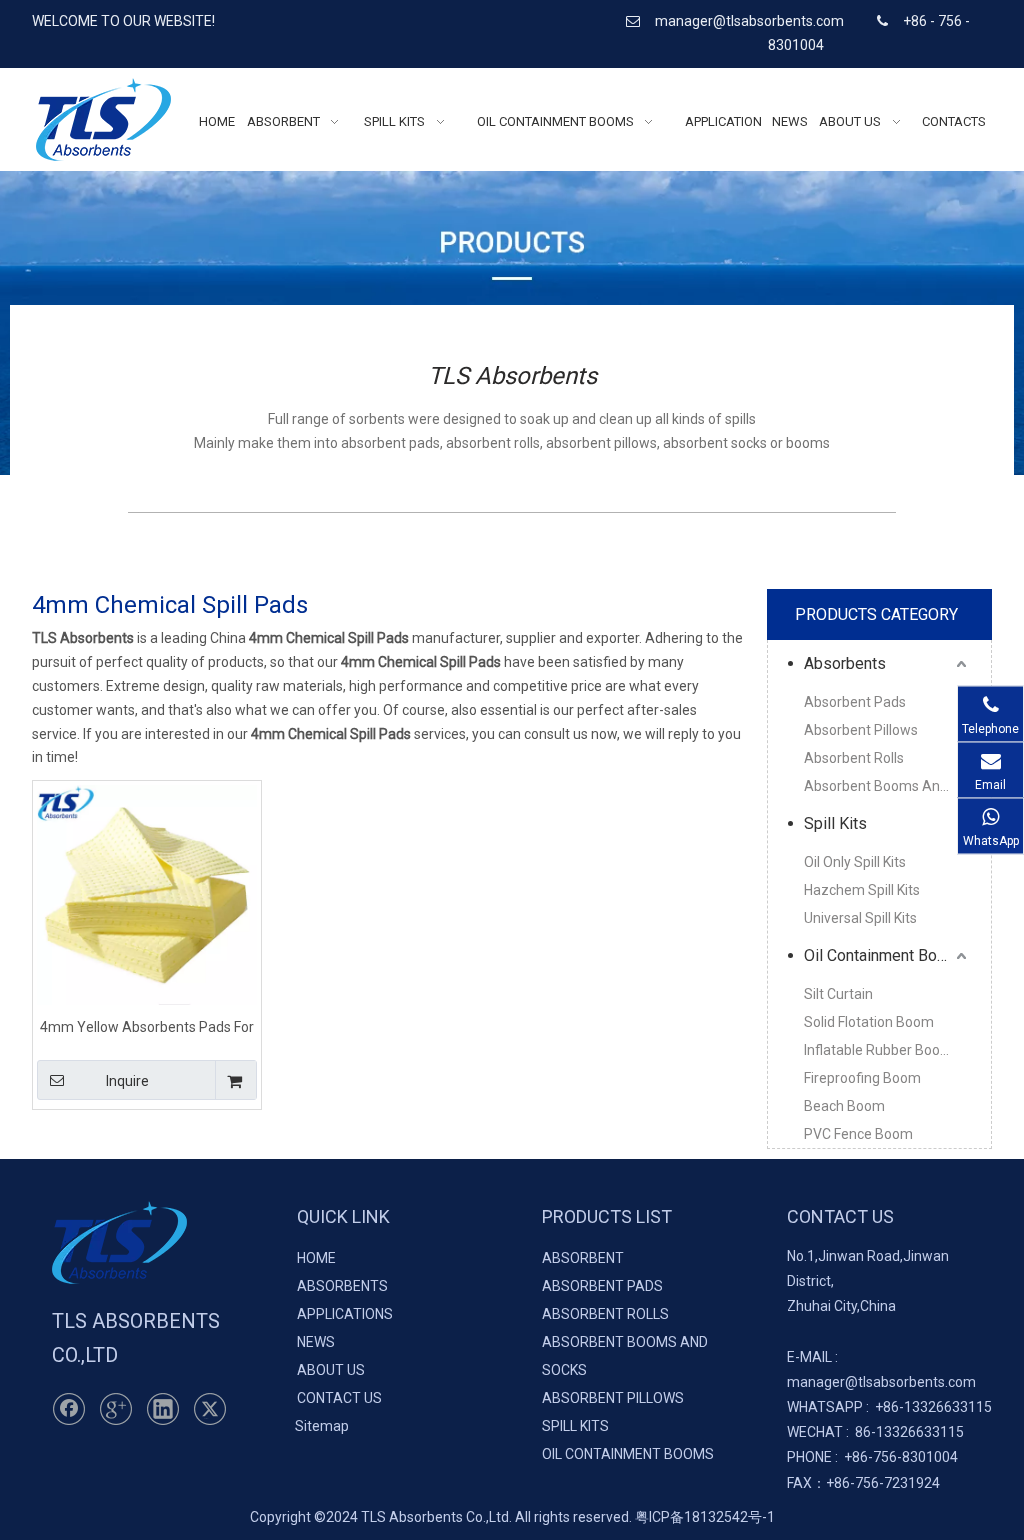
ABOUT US (331, 1370)
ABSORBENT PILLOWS (613, 1398)
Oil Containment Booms (886, 955)
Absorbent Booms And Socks (887, 786)
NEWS (316, 1342)
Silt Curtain (838, 994)
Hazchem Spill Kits (862, 890)
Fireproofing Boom (862, 1078)
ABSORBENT (583, 1258)
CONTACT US (339, 1398)
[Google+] (116, 1409)
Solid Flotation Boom (869, 1022)
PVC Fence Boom (858, 1134)
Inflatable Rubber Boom (878, 1050)
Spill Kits (835, 823)
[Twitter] (210, 1409)
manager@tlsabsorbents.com (751, 21)
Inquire (127, 1081)
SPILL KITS (575, 1426)
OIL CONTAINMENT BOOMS (628, 1454)
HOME (316, 1258)
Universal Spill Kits (860, 918)
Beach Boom (844, 1106)
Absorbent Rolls (854, 758)
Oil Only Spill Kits (855, 862)
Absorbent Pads (855, 702)
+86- (889, 1407)
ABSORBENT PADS (602, 1286)
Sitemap (322, 1426)
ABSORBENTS (342, 1286)
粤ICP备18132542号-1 (705, 1517)
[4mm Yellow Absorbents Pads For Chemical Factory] (147, 894)
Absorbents (845, 663)
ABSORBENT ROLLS (605, 1314)
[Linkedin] (163, 1409)
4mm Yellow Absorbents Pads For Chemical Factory (147, 1026)
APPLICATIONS (345, 1314)
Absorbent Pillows (861, 730)
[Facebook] (69, 1409)
